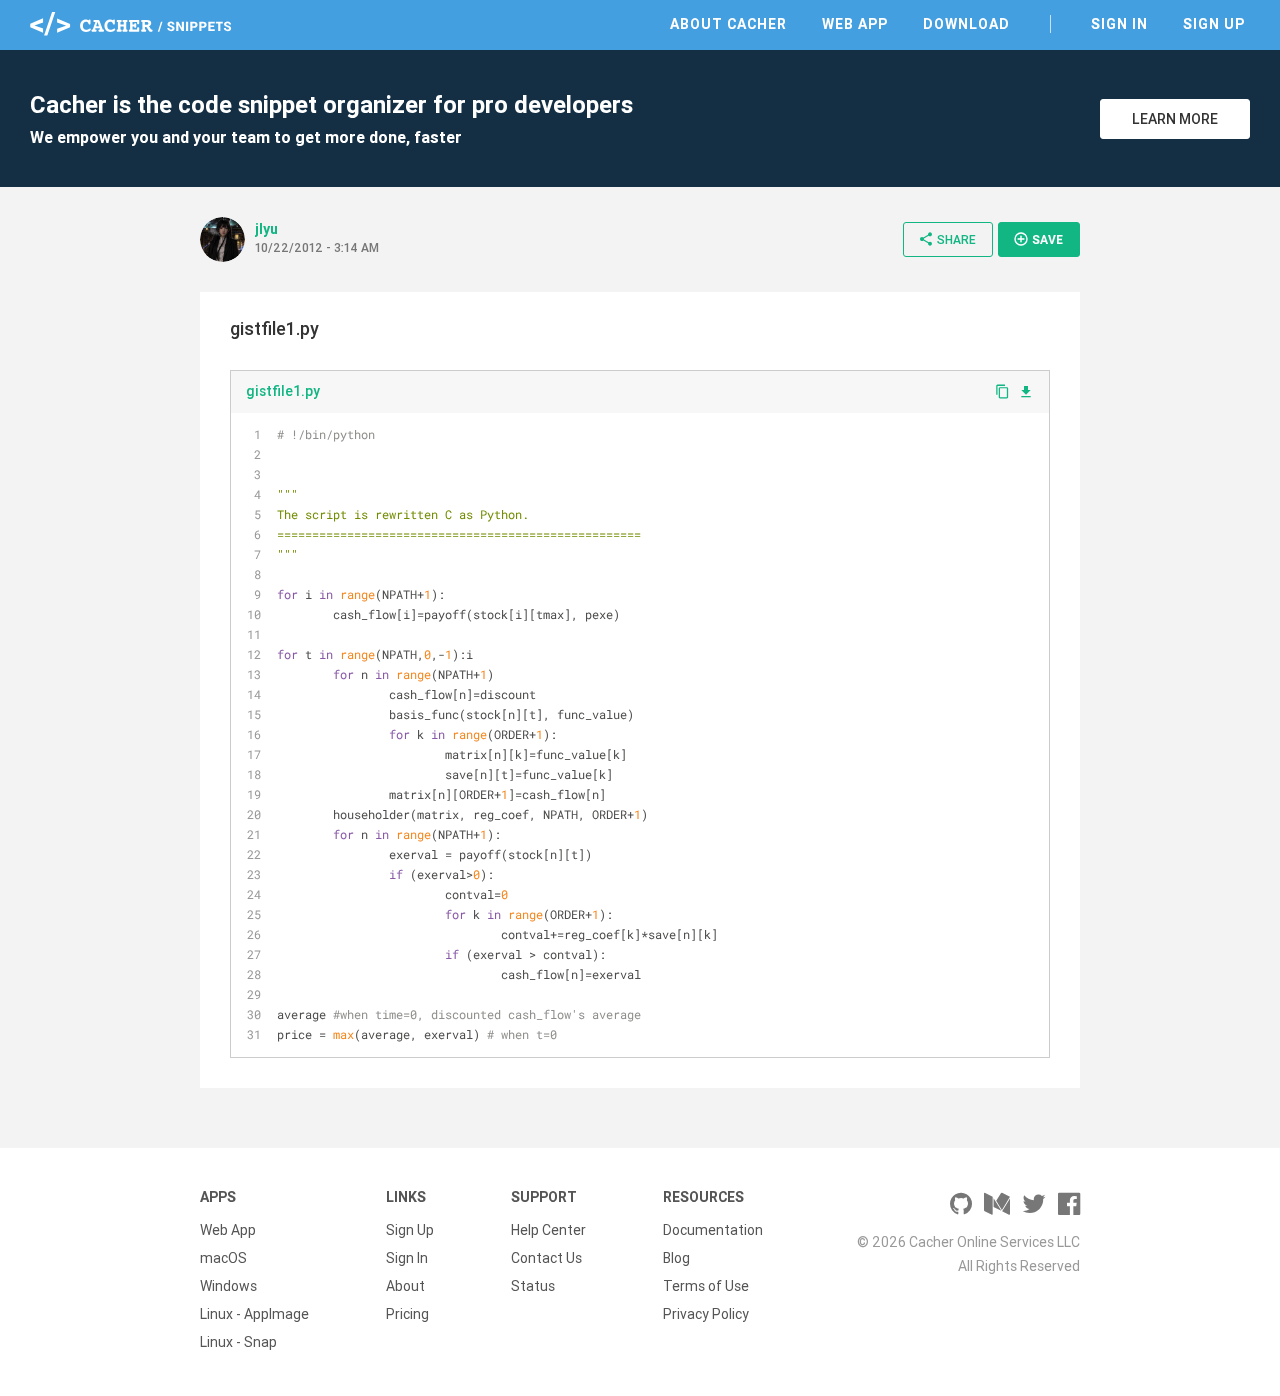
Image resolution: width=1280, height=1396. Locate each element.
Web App (855, 24)
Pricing (407, 1314)
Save (1038, 239)
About (405, 1286)
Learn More (1175, 119)
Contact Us (546, 1258)
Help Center (548, 1230)
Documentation (713, 1230)
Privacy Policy (706, 1314)
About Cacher (728, 24)
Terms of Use (706, 1286)
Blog (676, 1258)
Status (533, 1286)
